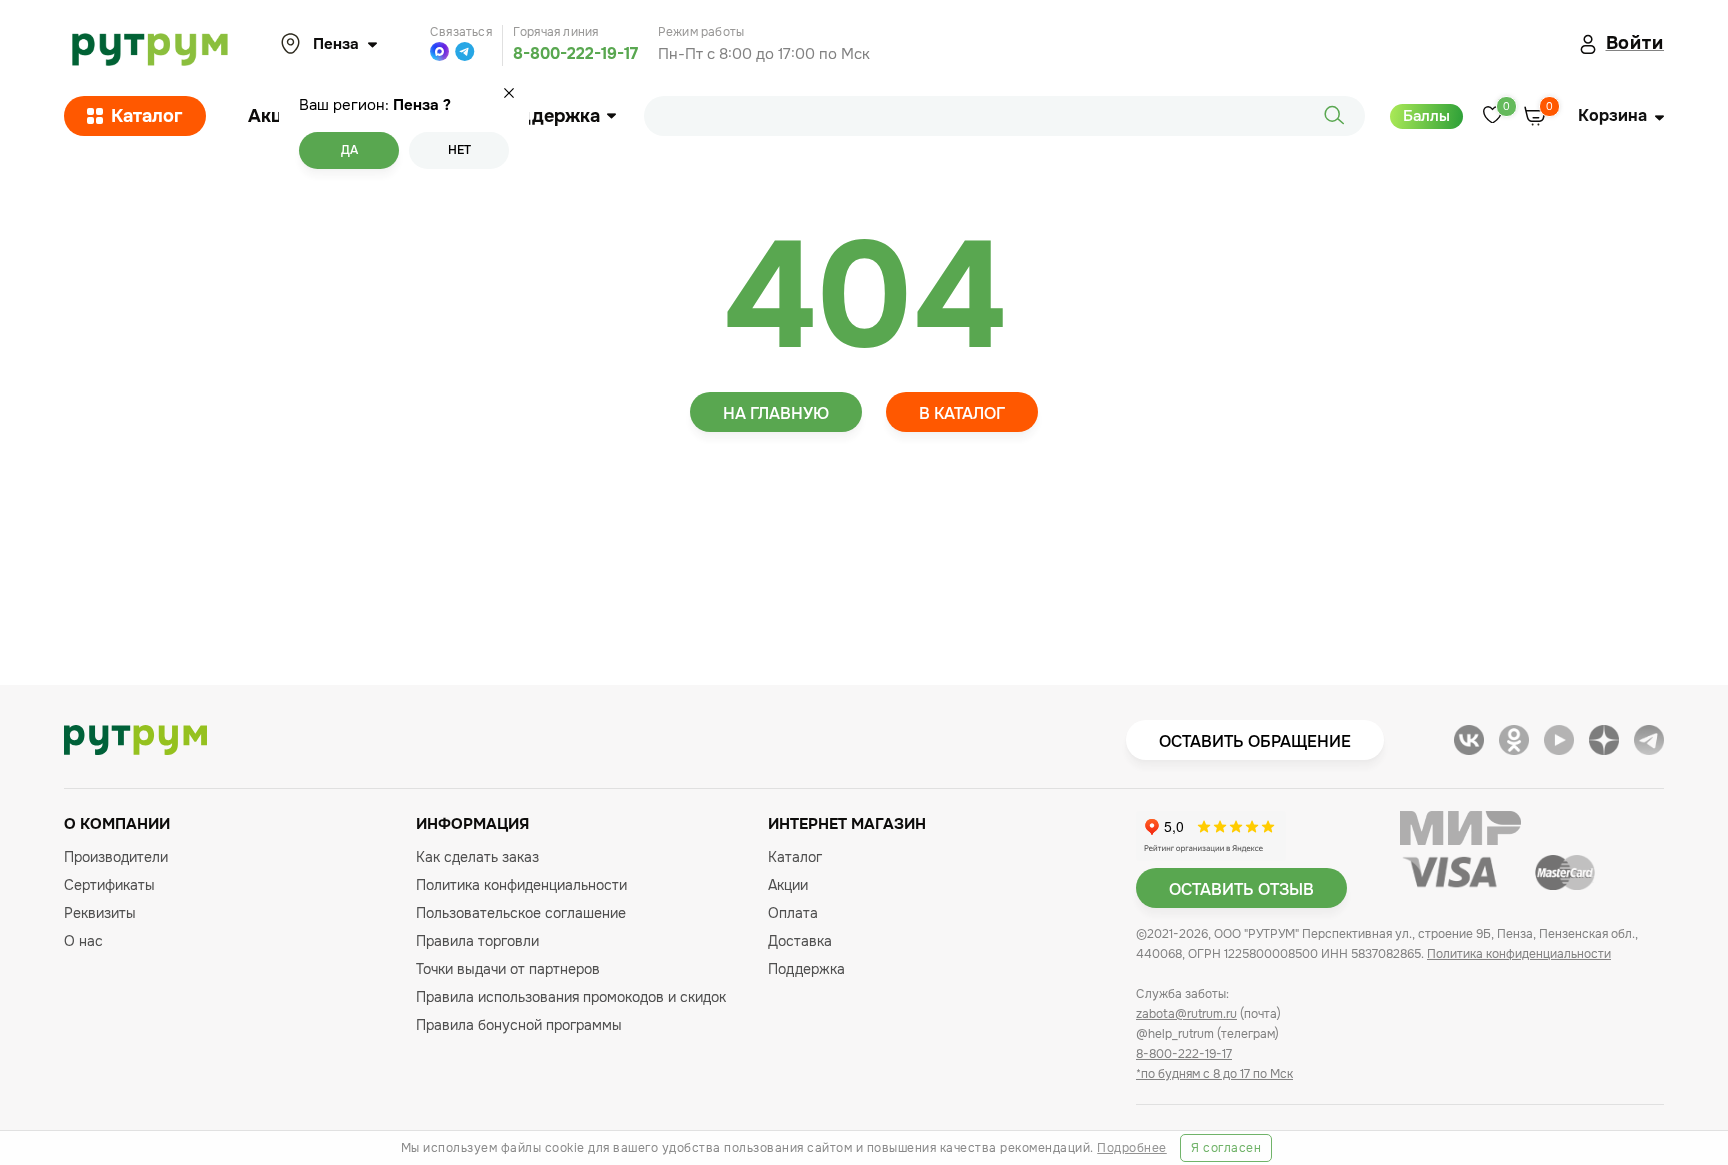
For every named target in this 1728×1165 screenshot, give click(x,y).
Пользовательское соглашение (521, 913)
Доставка (800, 941)
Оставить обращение (1255, 741)
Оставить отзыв (1241, 889)
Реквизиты (100, 913)
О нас (83, 941)
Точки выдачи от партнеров (508, 969)
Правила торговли (477, 941)
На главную (776, 413)
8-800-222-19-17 (575, 53)
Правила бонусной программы (519, 1025)
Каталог (147, 116)
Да (349, 150)
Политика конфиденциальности (521, 885)
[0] (1492, 116)
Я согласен (1226, 1148)
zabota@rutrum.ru (1186, 1014)
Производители (116, 857)
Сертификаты (109, 885)
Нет (459, 150)
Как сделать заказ (477, 857)
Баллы (1426, 116)
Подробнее (1132, 1148)
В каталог (962, 413)
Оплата (793, 913)
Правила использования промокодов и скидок (571, 997)
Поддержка (547, 116)
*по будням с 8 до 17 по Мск (1214, 1074)
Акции (276, 116)
